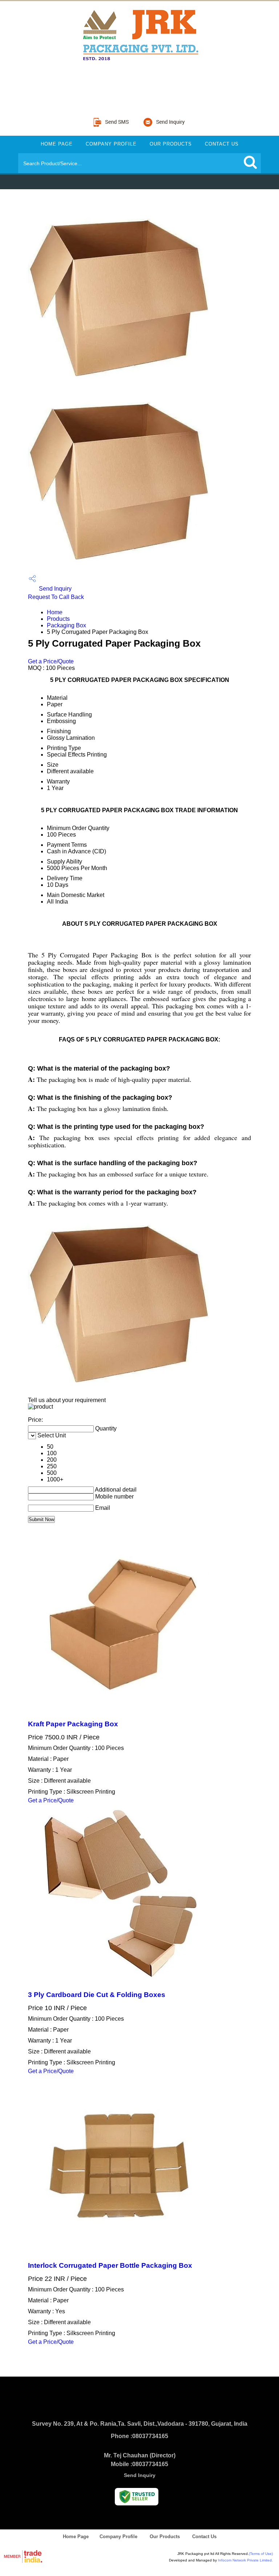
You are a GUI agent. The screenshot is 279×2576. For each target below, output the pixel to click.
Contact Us (222, 144)
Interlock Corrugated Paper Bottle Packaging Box (110, 2265)
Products (58, 619)
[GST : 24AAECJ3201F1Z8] (138, 86)
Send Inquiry (54, 589)
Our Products (171, 144)
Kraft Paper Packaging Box (73, 1724)
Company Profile (111, 144)
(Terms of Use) (261, 2554)
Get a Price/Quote (51, 661)
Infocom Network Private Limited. (245, 2560)
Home (55, 612)
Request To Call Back (56, 597)
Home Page (57, 144)
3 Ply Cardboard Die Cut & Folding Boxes (97, 1995)
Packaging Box (66, 625)
